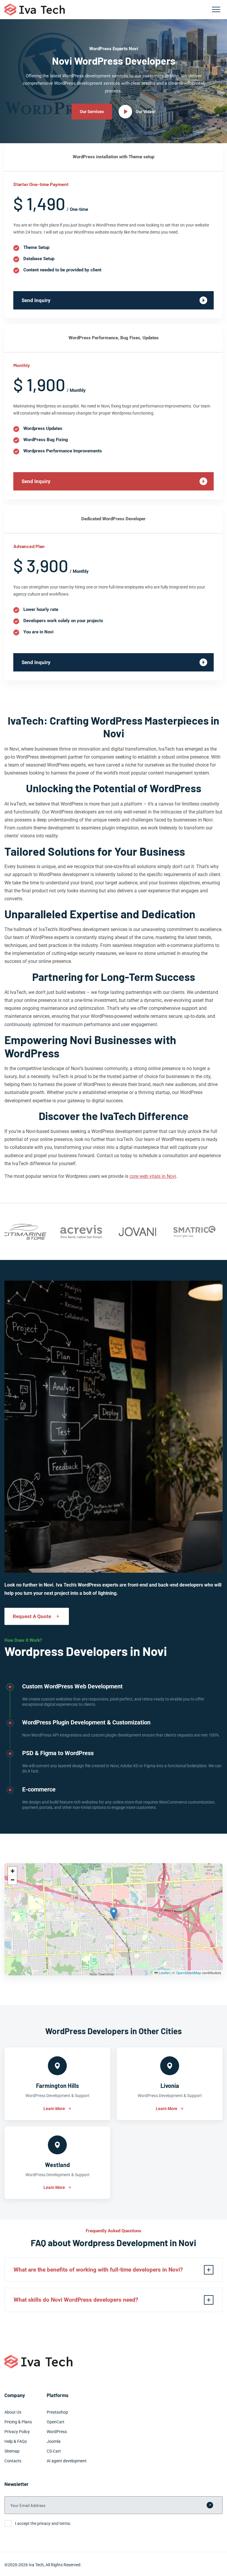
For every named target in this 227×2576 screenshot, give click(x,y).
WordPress (57, 2432)
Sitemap (12, 2451)
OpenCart (56, 2422)
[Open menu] (216, 9)
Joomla (54, 2441)
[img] (113, 1919)
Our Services (92, 112)
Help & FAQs (16, 2441)
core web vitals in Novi (153, 1176)
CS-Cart (54, 2451)
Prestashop (57, 2412)
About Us (13, 2412)
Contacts (13, 2461)
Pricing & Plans (18, 2422)
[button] (114, 1913)
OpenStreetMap (189, 1973)
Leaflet (164, 1973)
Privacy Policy (17, 2432)
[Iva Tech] (35, 10)
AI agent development (67, 2461)
